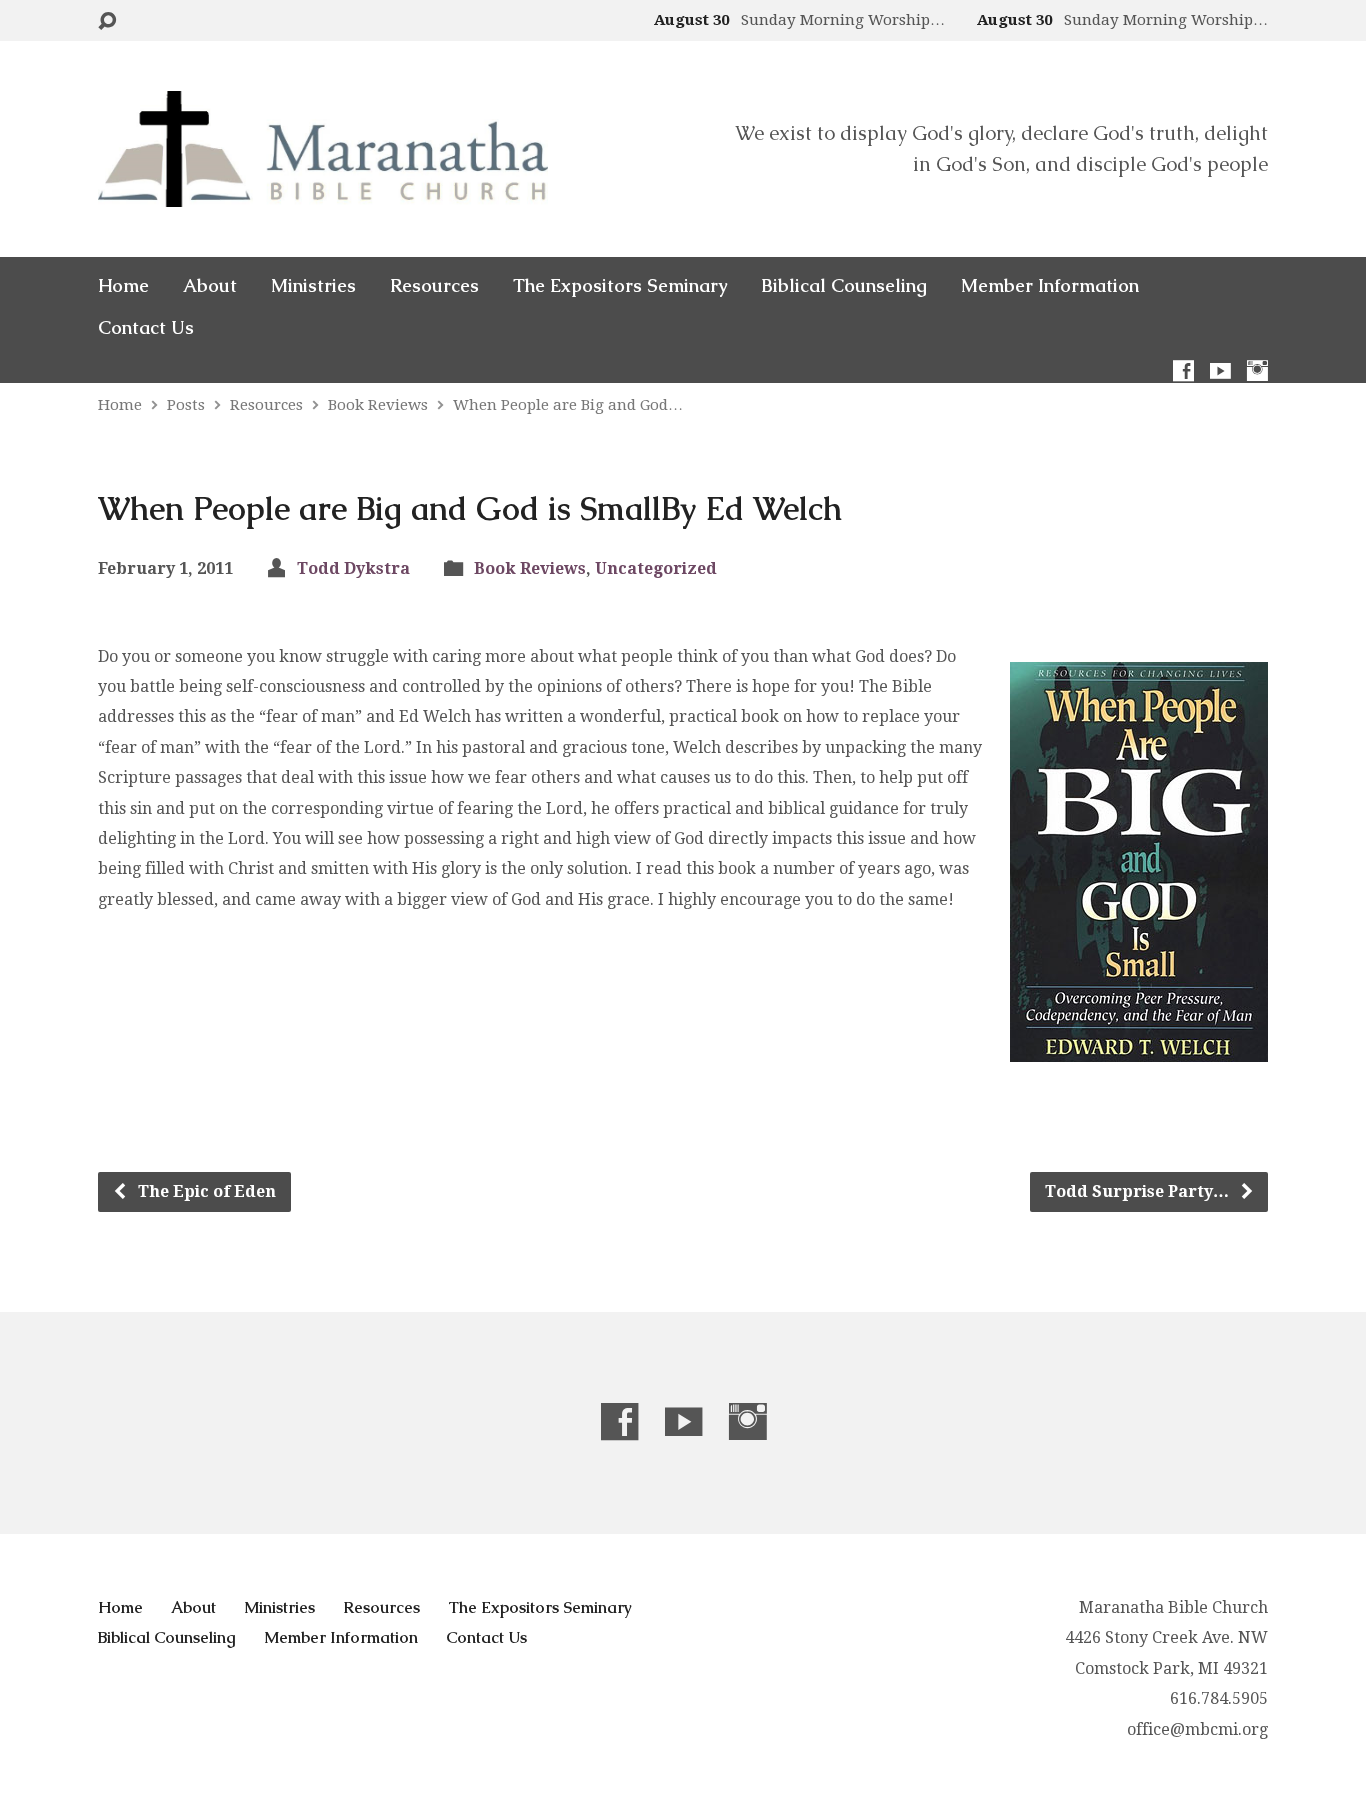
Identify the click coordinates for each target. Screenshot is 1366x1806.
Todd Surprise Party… (1139, 1191)
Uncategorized (656, 568)
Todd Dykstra (353, 568)
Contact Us (146, 328)
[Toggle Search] (107, 21)
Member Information (1050, 286)
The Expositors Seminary (620, 286)
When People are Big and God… (568, 405)
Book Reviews (378, 405)
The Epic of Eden (205, 1191)
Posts (186, 405)
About (210, 286)
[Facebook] (1183, 370)
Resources (434, 286)
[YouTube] (1220, 370)
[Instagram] (1257, 370)
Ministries (313, 286)
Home (123, 286)
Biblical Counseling (844, 286)
